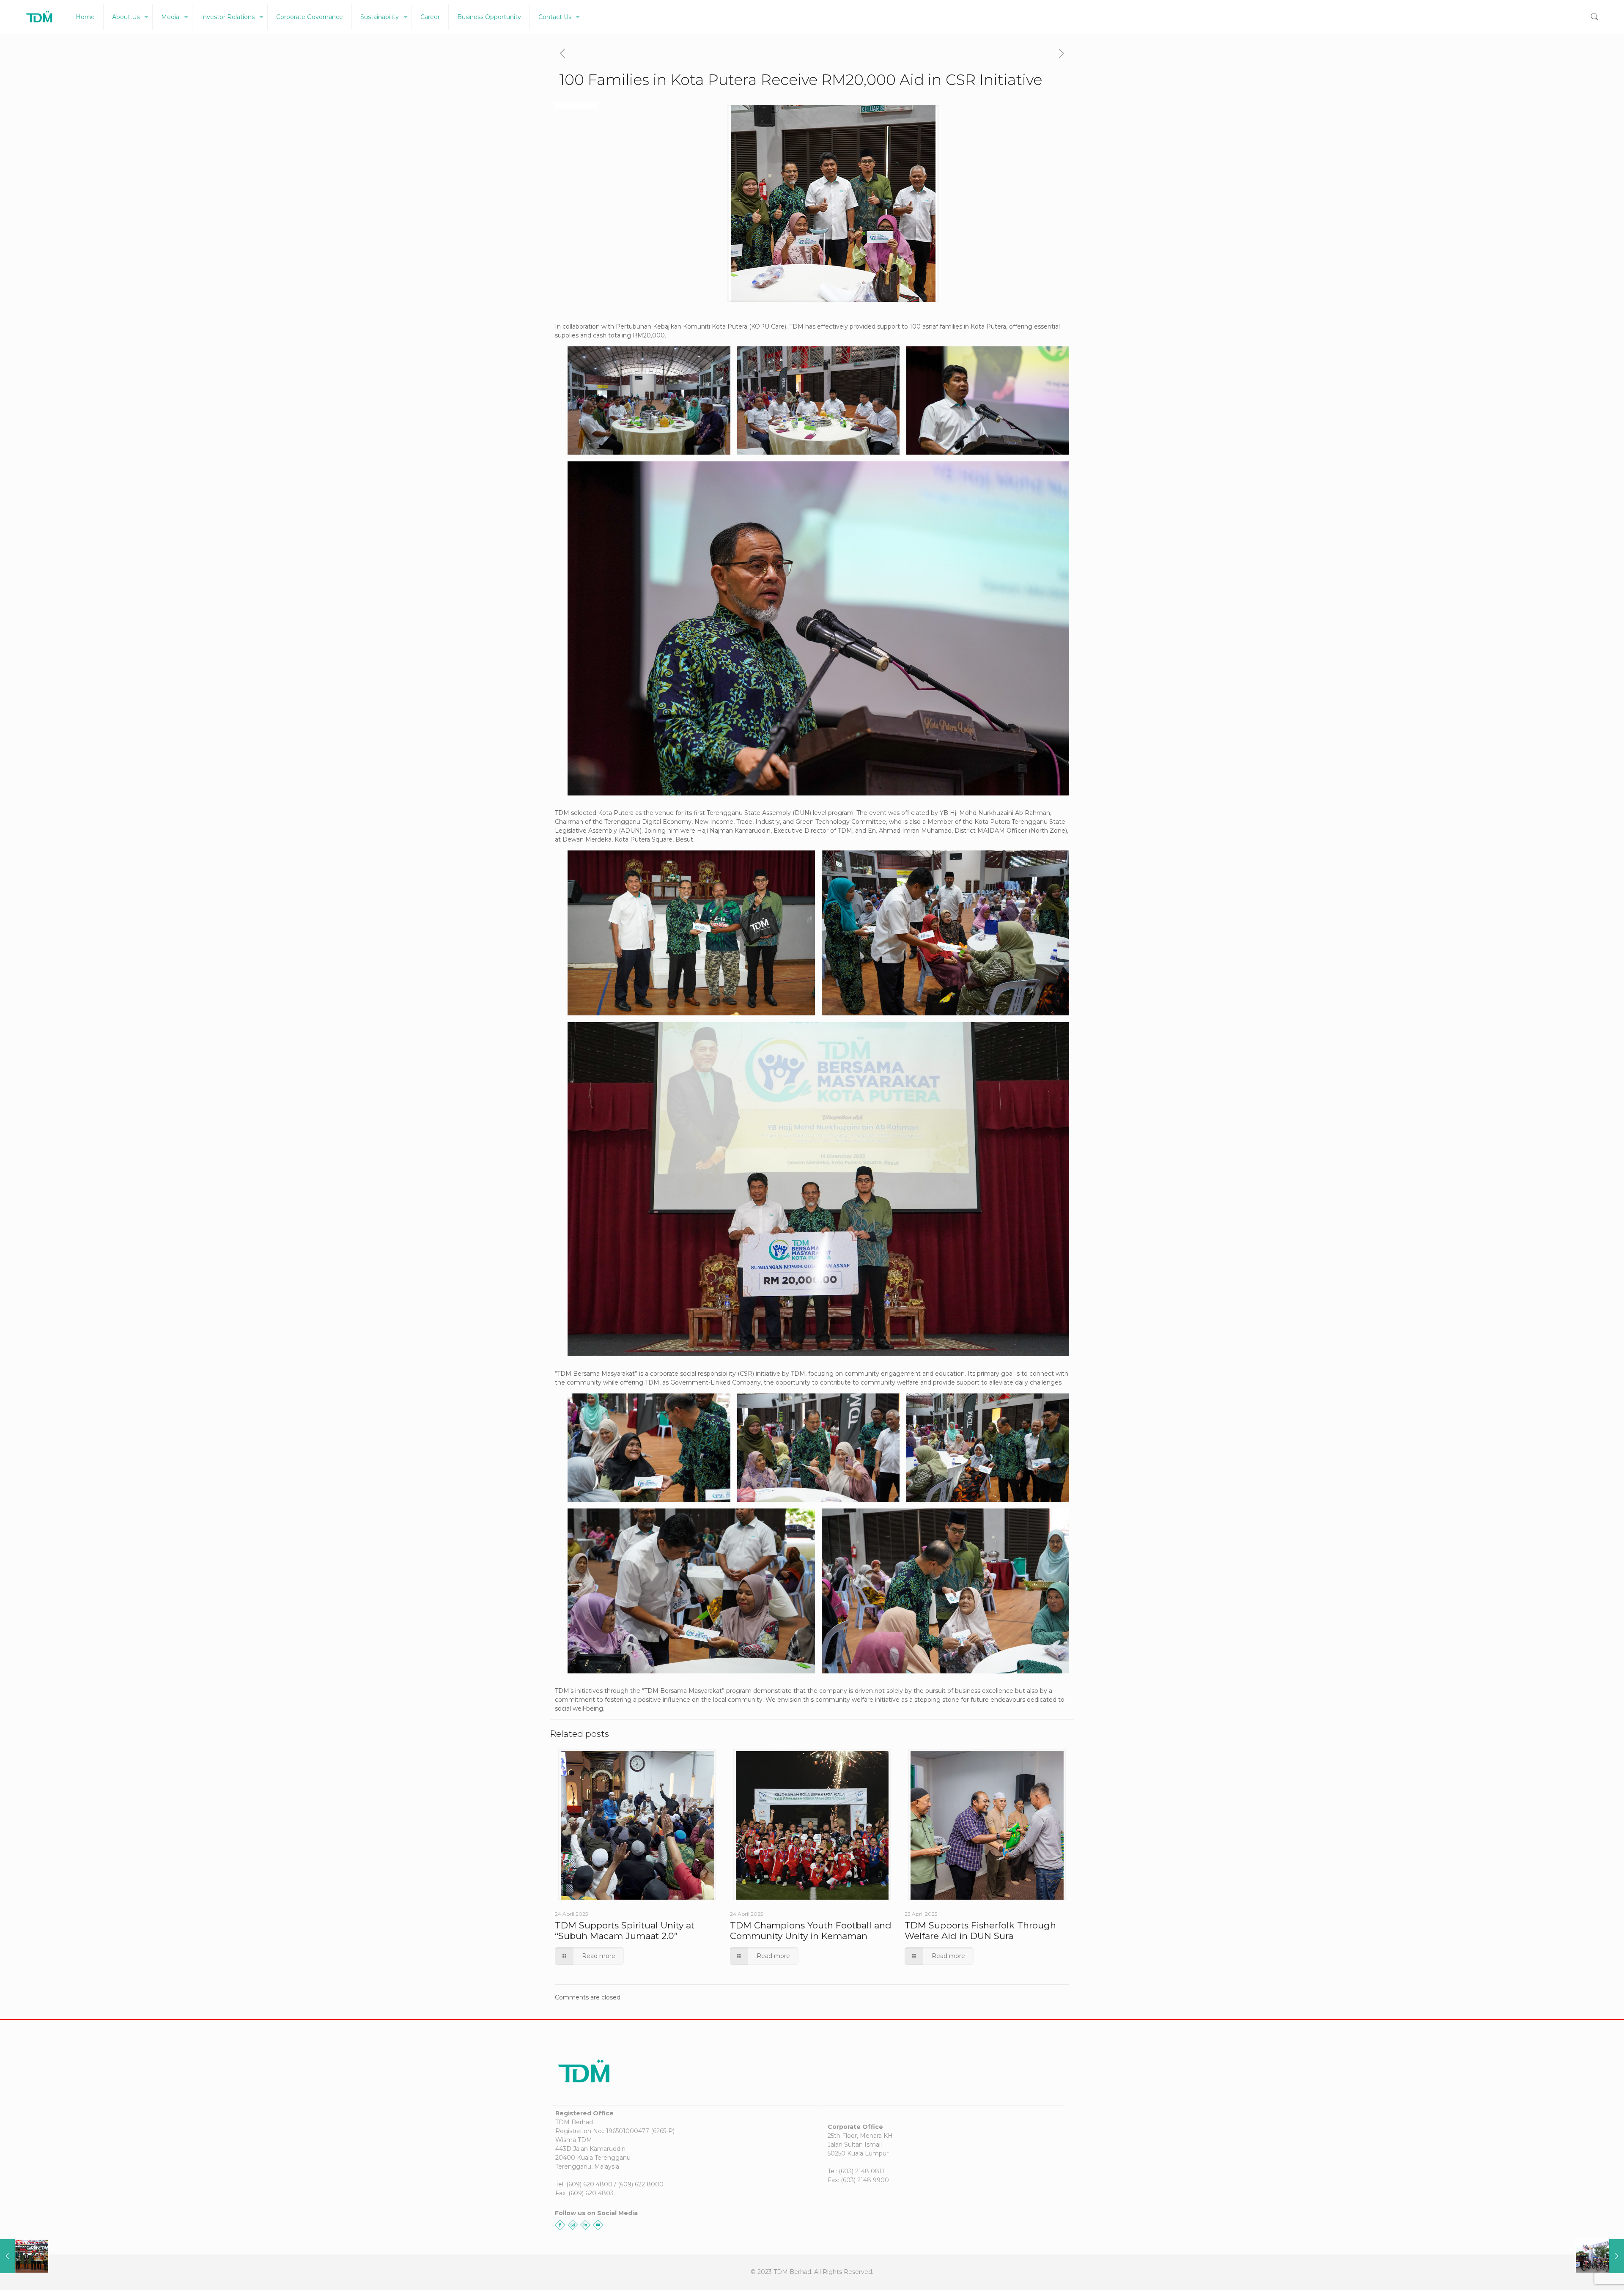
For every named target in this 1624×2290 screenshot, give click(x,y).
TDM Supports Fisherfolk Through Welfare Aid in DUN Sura (980, 1931)
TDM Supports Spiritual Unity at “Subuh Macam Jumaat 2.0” (625, 1931)
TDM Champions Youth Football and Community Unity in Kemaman (811, 1931)
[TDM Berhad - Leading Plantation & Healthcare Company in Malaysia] (40, 17)
